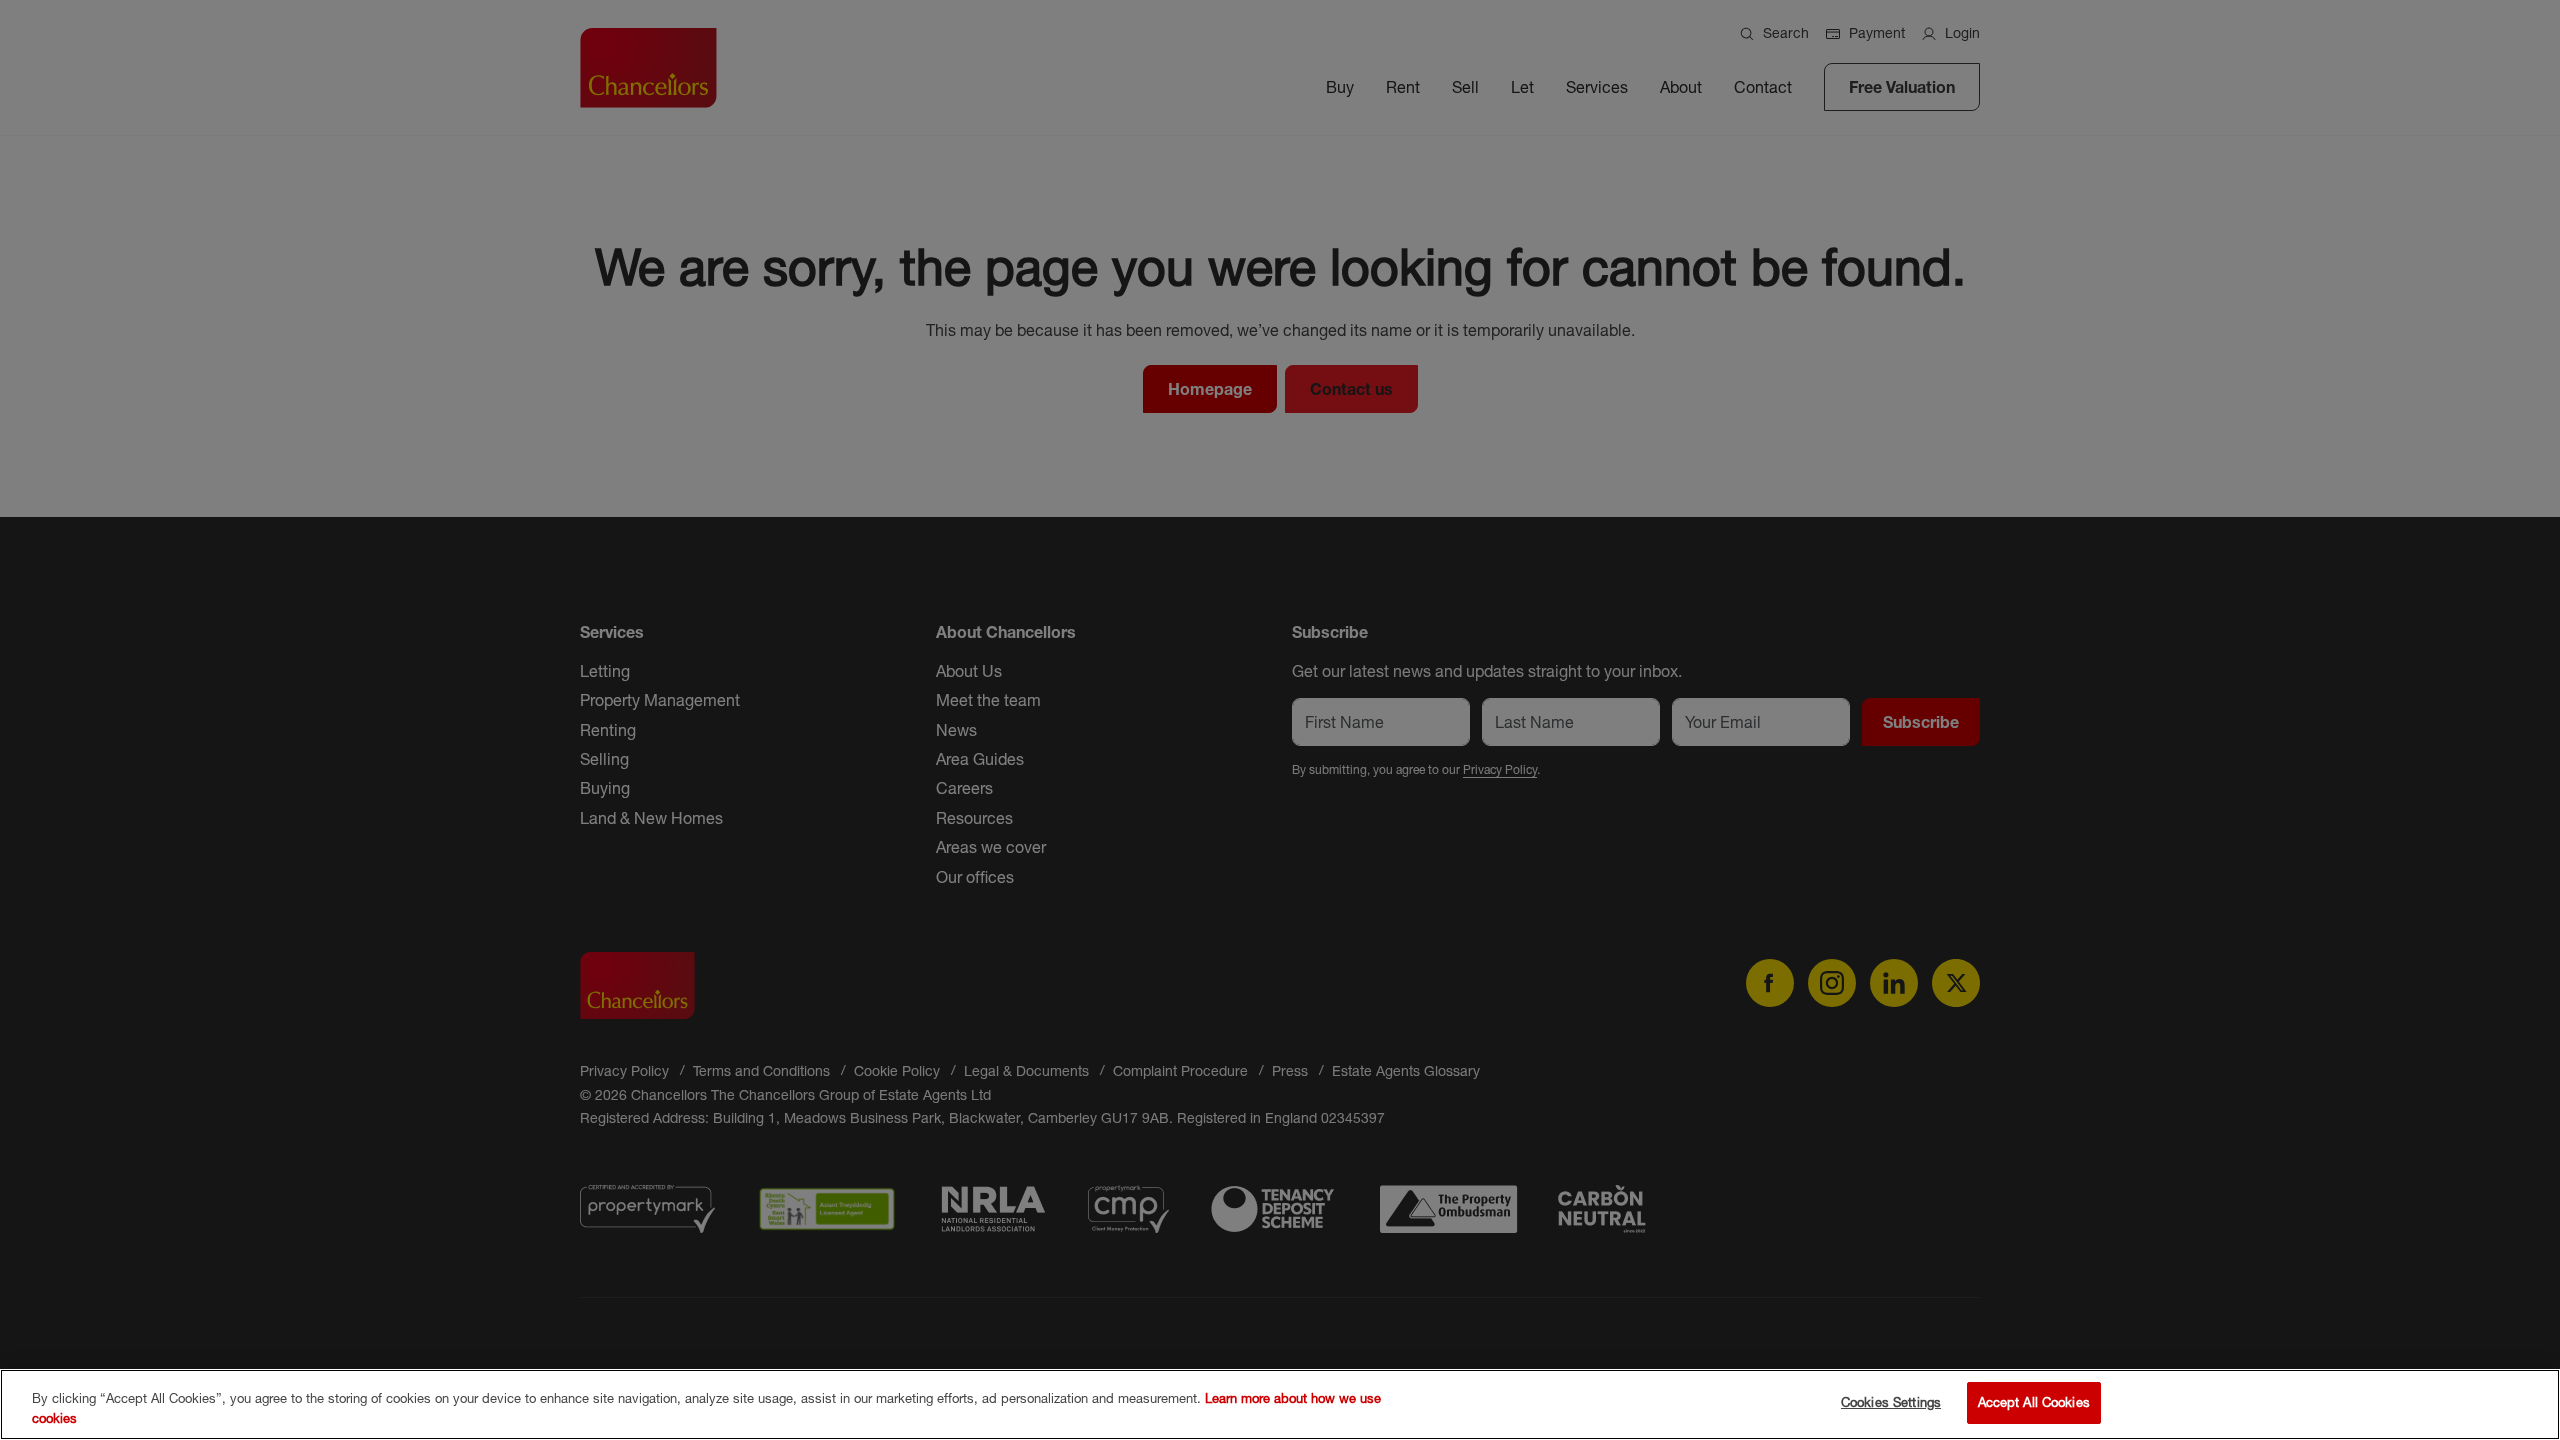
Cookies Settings (1891, 1402)
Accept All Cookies (2034, 1402)
